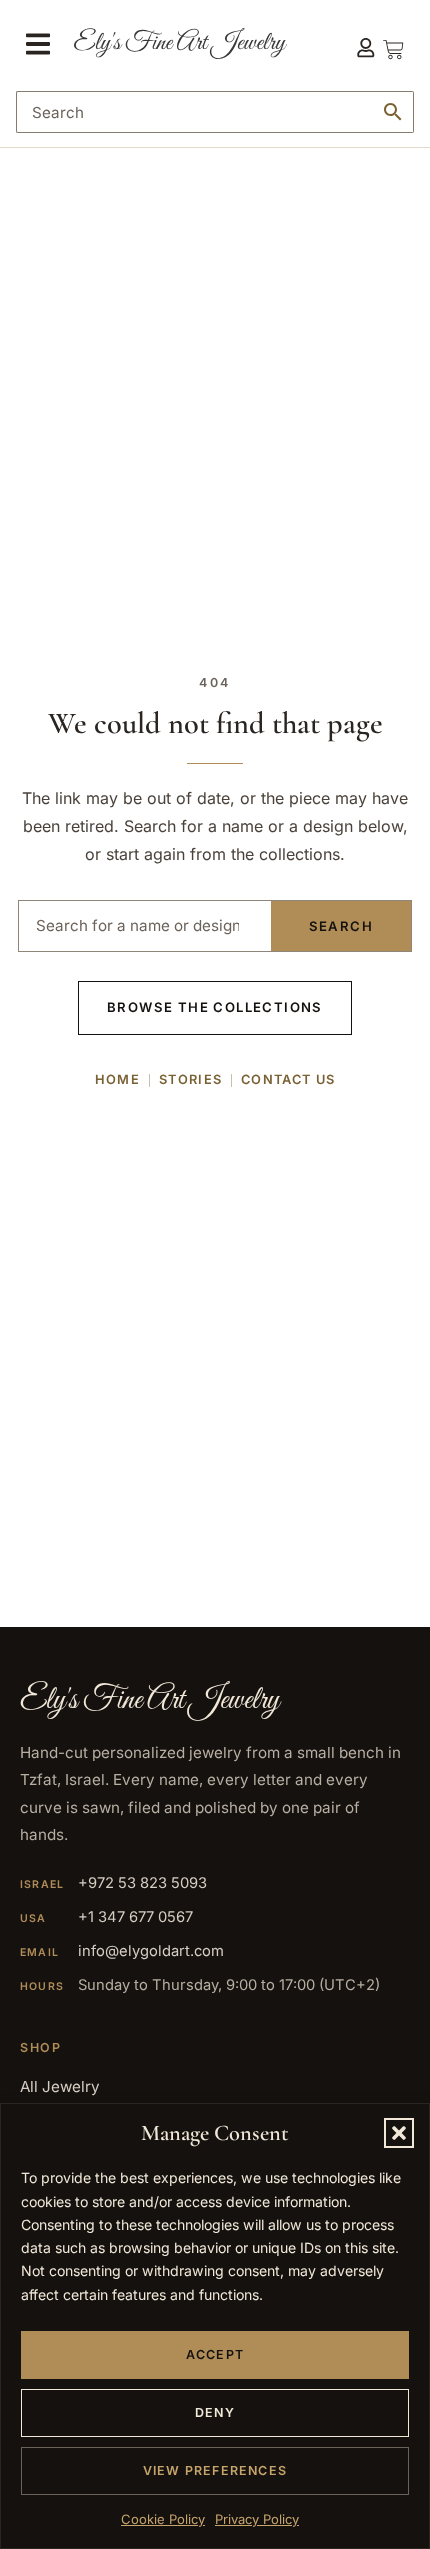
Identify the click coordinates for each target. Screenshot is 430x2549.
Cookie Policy (163, 2519)
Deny (215, 2412)
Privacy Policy (257, 2519)
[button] (399, 2133)
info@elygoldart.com (151, 1951)
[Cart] (393, 43)
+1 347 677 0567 (135, 1917)
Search (341, 926)
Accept (215, 2354)
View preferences (215, 2470)
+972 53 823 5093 (142, 1883)
